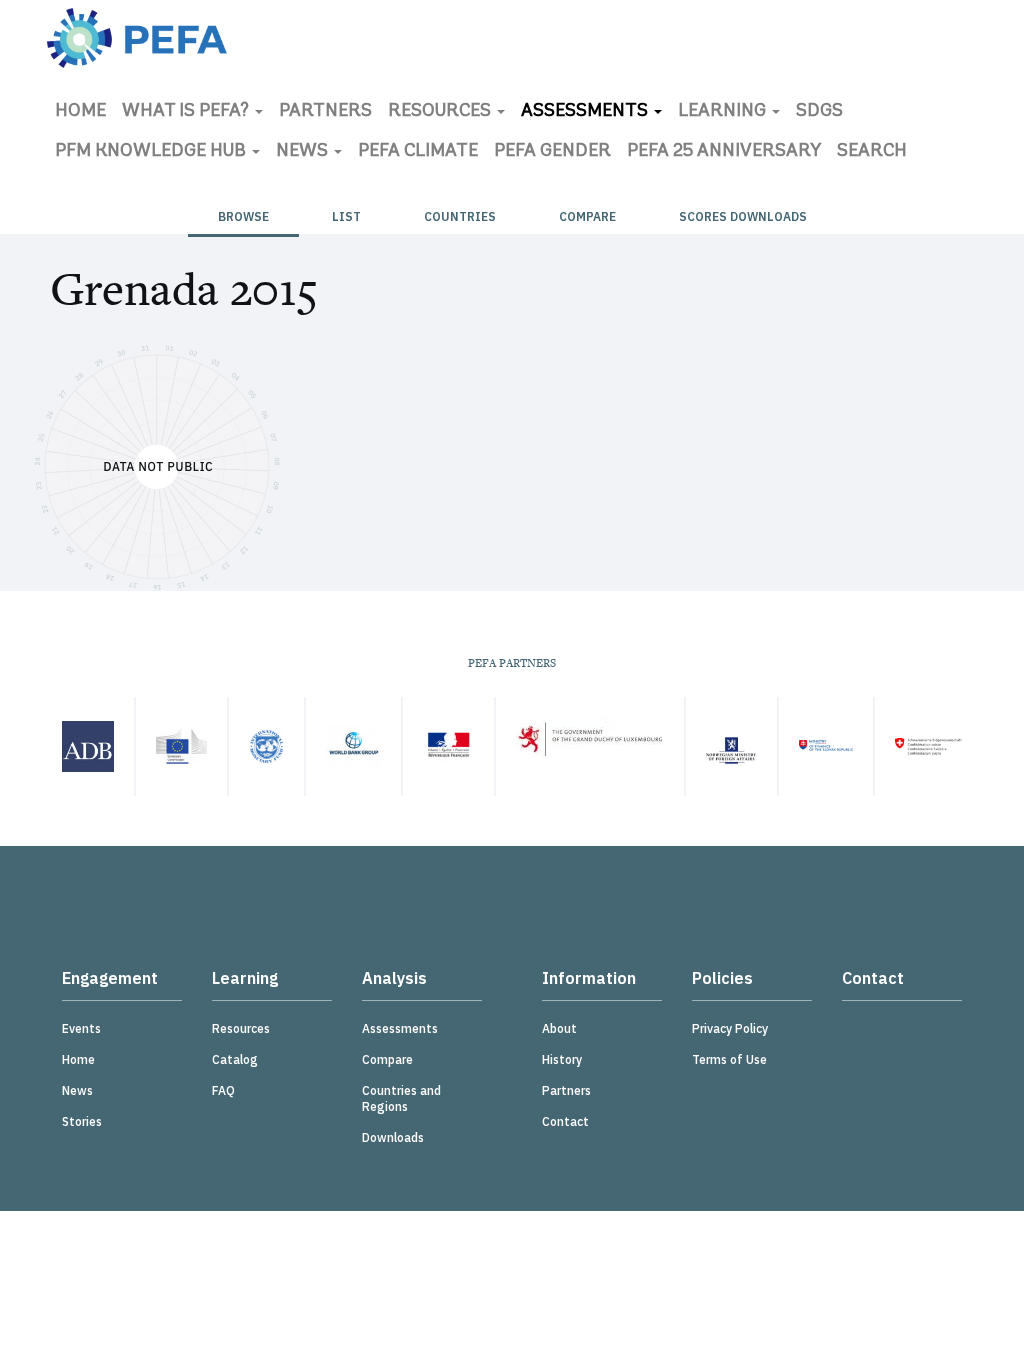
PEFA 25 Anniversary (724, 152)
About (559, 1028)
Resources (441, 112)
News (304, 152)
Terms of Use (729, 1059)
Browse (243, 216)
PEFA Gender (552, 152)
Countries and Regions (401, 1098)
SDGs (819, 112)
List (346, 216)
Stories (82, 1121)
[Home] (137, 38)
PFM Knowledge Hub (152, 152)
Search (872, 152)
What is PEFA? (187, 112)
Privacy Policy (730, 1028)
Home (80, 112)
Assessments (586, 112)
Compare (587, 216)
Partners (325, 112)
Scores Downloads (743, 216)
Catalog (235, 1059)
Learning (724, 112)
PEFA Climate (418, 152)
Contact (565, 1121)
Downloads (393, 1137)
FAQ (223, 1090)
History (562, 1059)
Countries (460, 216)
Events (81, 1028)
